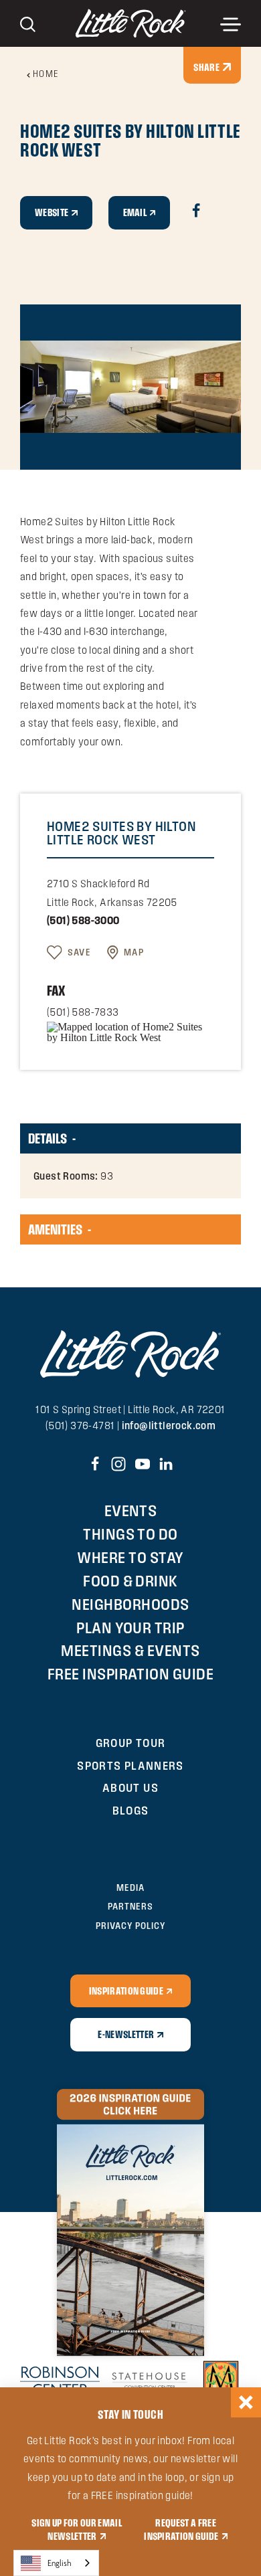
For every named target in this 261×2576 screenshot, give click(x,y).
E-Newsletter (126, 2034)
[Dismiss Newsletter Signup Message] (246, 2402)
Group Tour (131, 1743)
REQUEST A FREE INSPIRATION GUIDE (181, 2529)
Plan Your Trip (130, 1628)
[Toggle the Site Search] (28, 23)
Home (46, 74)
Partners (130, 1906)
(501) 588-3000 (83, 920)
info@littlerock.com (169, 1425)
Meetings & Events (130, 1650)
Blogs (131, 1810)
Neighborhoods (130, 1604)
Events (131, 1510)
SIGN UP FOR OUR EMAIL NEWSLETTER (77, 2529)
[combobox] (56, 2563)
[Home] (131, 23)
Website (52, 212)
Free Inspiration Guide (131, 1674)
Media (130, 1888)
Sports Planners (130, 1765)
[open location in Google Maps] (130, 1031)
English (60, 2563)
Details (48, 1138)
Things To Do (130, 1534)
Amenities (55, 1229)
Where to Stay (130, 1557)
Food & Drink (130, 1581)
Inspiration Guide (126, 1991)
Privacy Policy (130, 1926)
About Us (130, 1787)
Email (135, 212)
